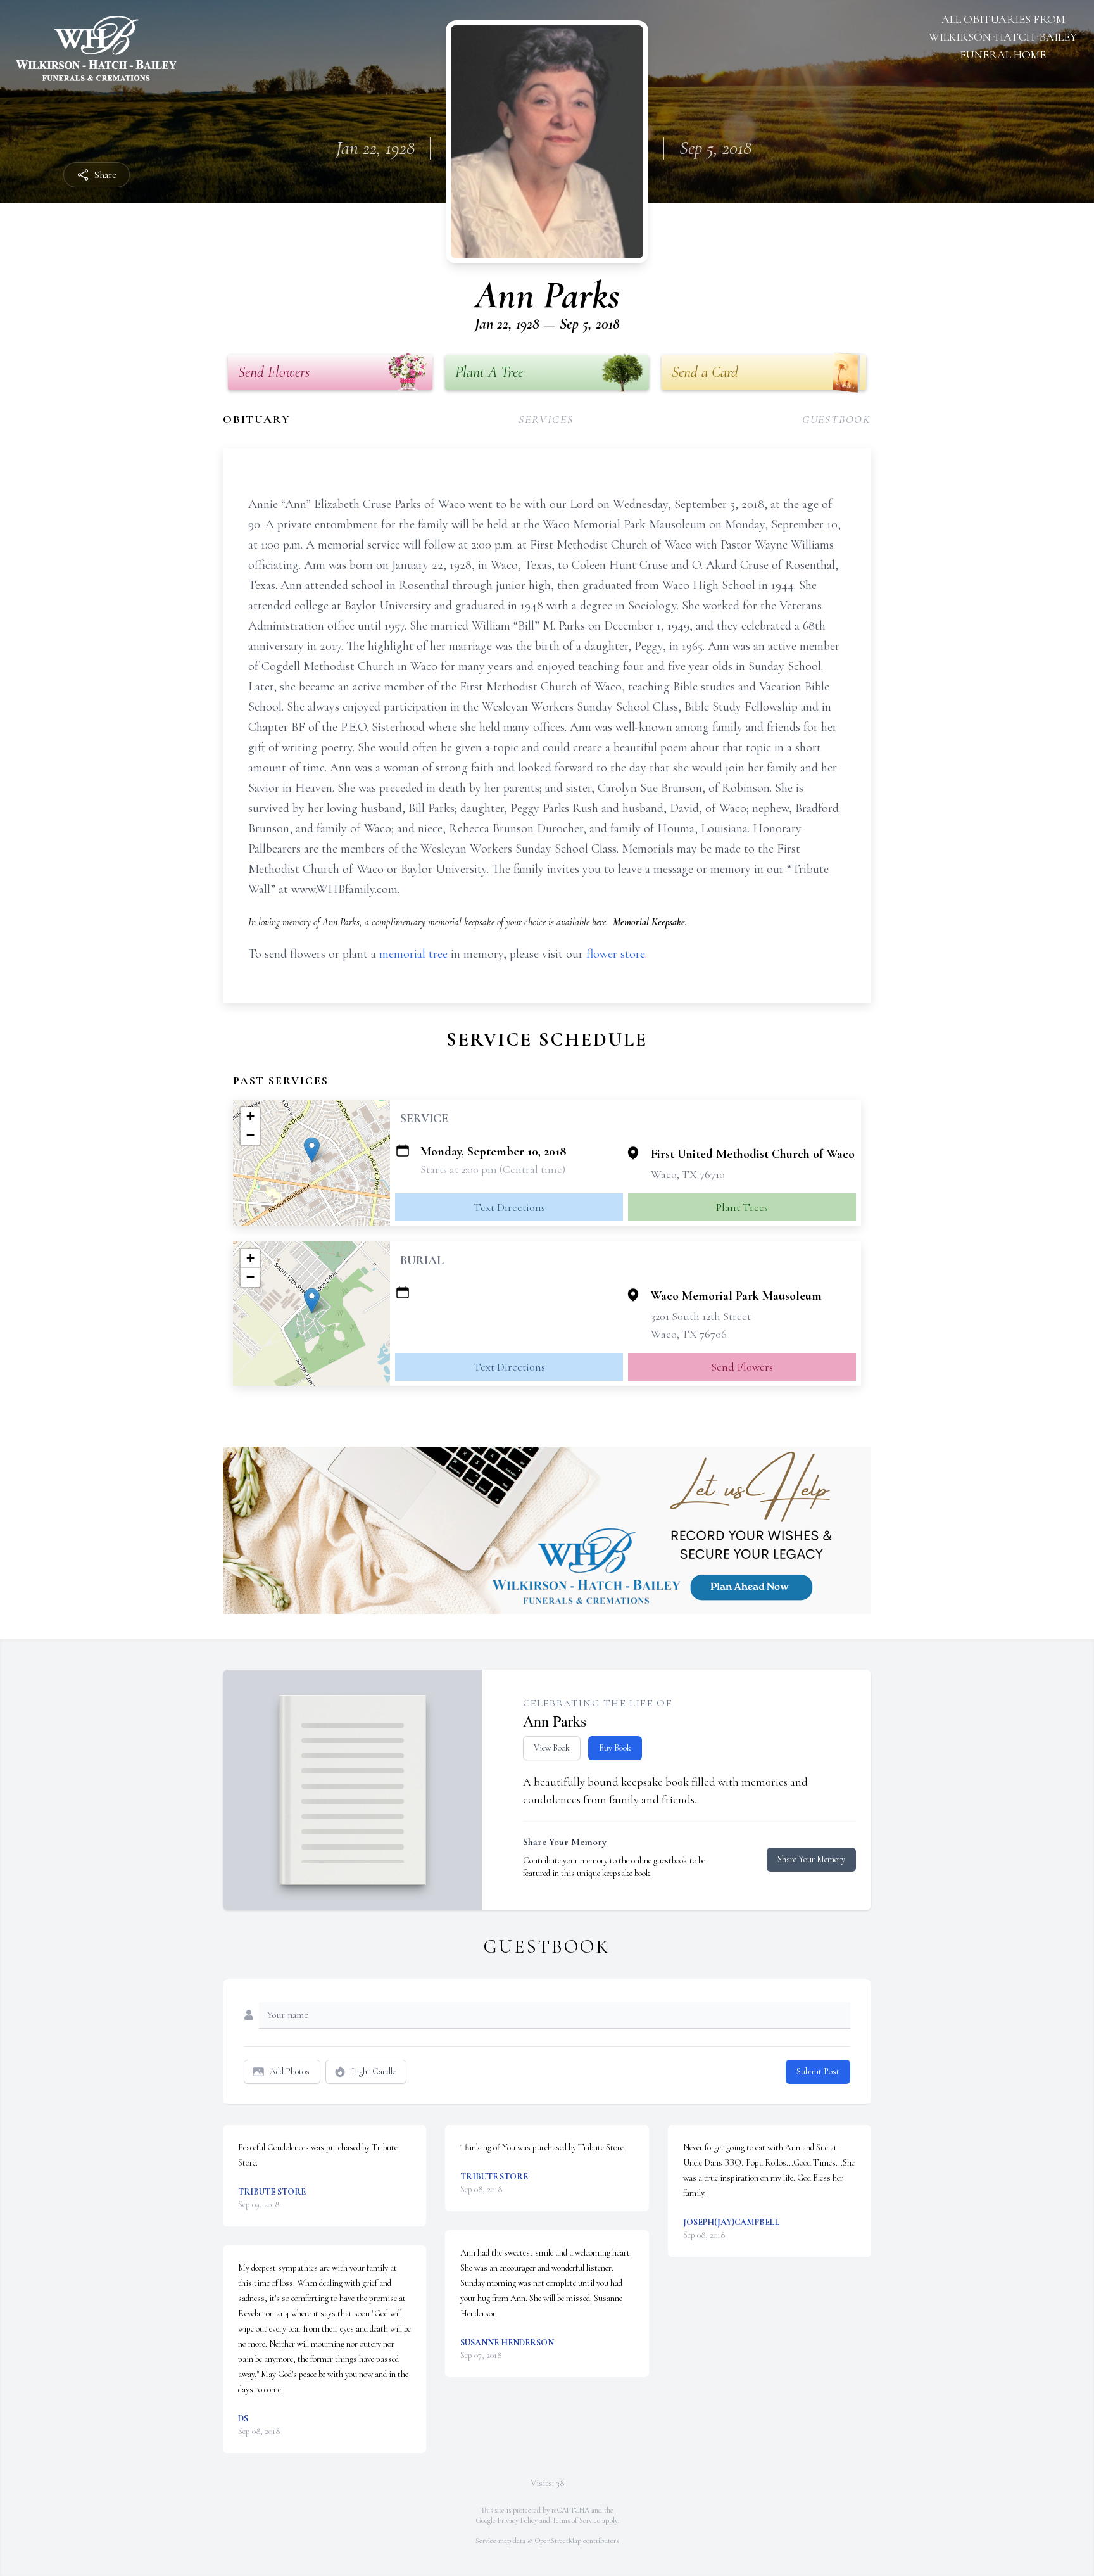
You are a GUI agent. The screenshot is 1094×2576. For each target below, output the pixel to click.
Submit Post (818, 2072)
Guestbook (837, 419)
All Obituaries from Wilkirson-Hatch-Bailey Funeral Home (1003, 37)
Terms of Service (576, 2520)
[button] (312, 1150)
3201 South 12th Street (701, 1316)
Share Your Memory (811, 1859)
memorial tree (413, 954)
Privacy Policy (518, 2520)
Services (546, 419)
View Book (552, 1748)
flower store (616, 954)
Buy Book (615, 1748)
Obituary (256, 419)
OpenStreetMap (558, 2541)
